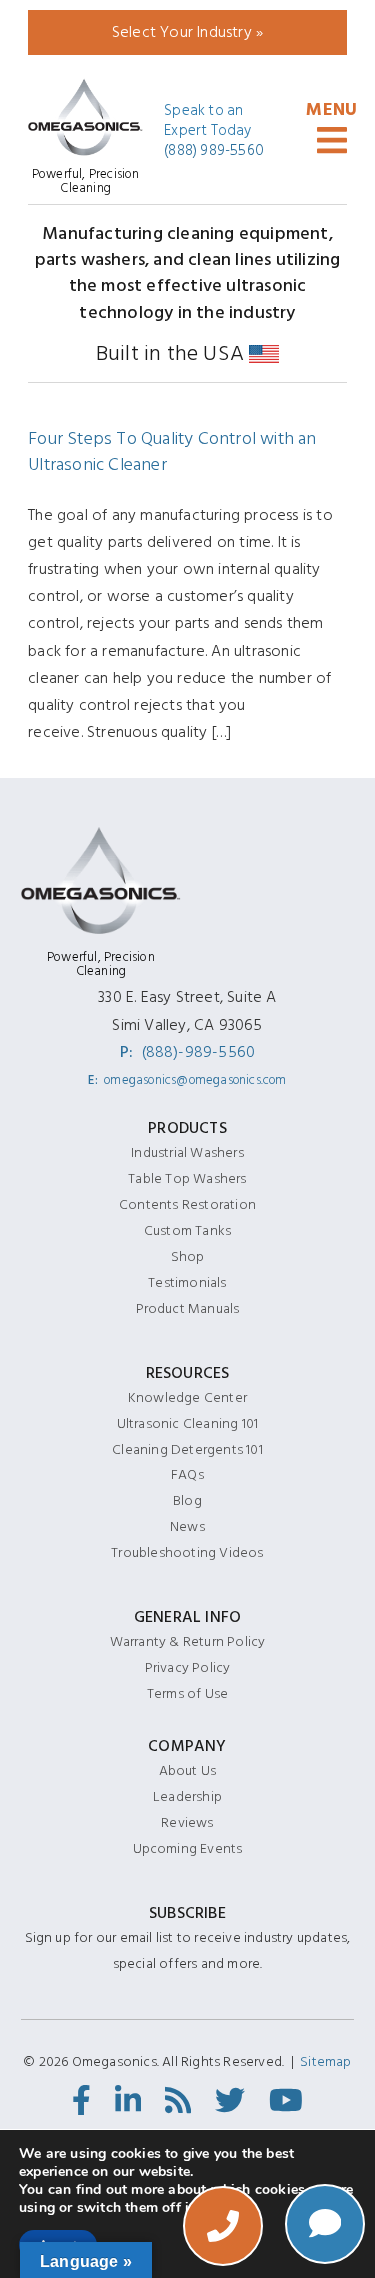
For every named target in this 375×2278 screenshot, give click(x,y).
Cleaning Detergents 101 (187, 1449)
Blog (187, 1500)
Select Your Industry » (187, 32)
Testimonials (187, 1282)
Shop (188, 1256)
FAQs (187, 1474)
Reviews (187, 1822)
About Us (188, 1770)
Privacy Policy (188, 1667)
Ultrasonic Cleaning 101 (188, 1423)
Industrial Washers (187, 1152)
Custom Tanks (187, 1230)
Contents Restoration (187, 1204)
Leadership (187, 1796)
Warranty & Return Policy (188, 1641)
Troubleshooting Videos (187, 1552)
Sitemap (325, 2061)
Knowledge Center (187, 1397)
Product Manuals (188, 1308)
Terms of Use (187, 1693)
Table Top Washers (187, 1178)
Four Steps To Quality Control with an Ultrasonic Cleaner (172, 451)
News (187, 1526)
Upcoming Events (188, 1848)
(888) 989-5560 (214, 151)
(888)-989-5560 (199, 1052)
